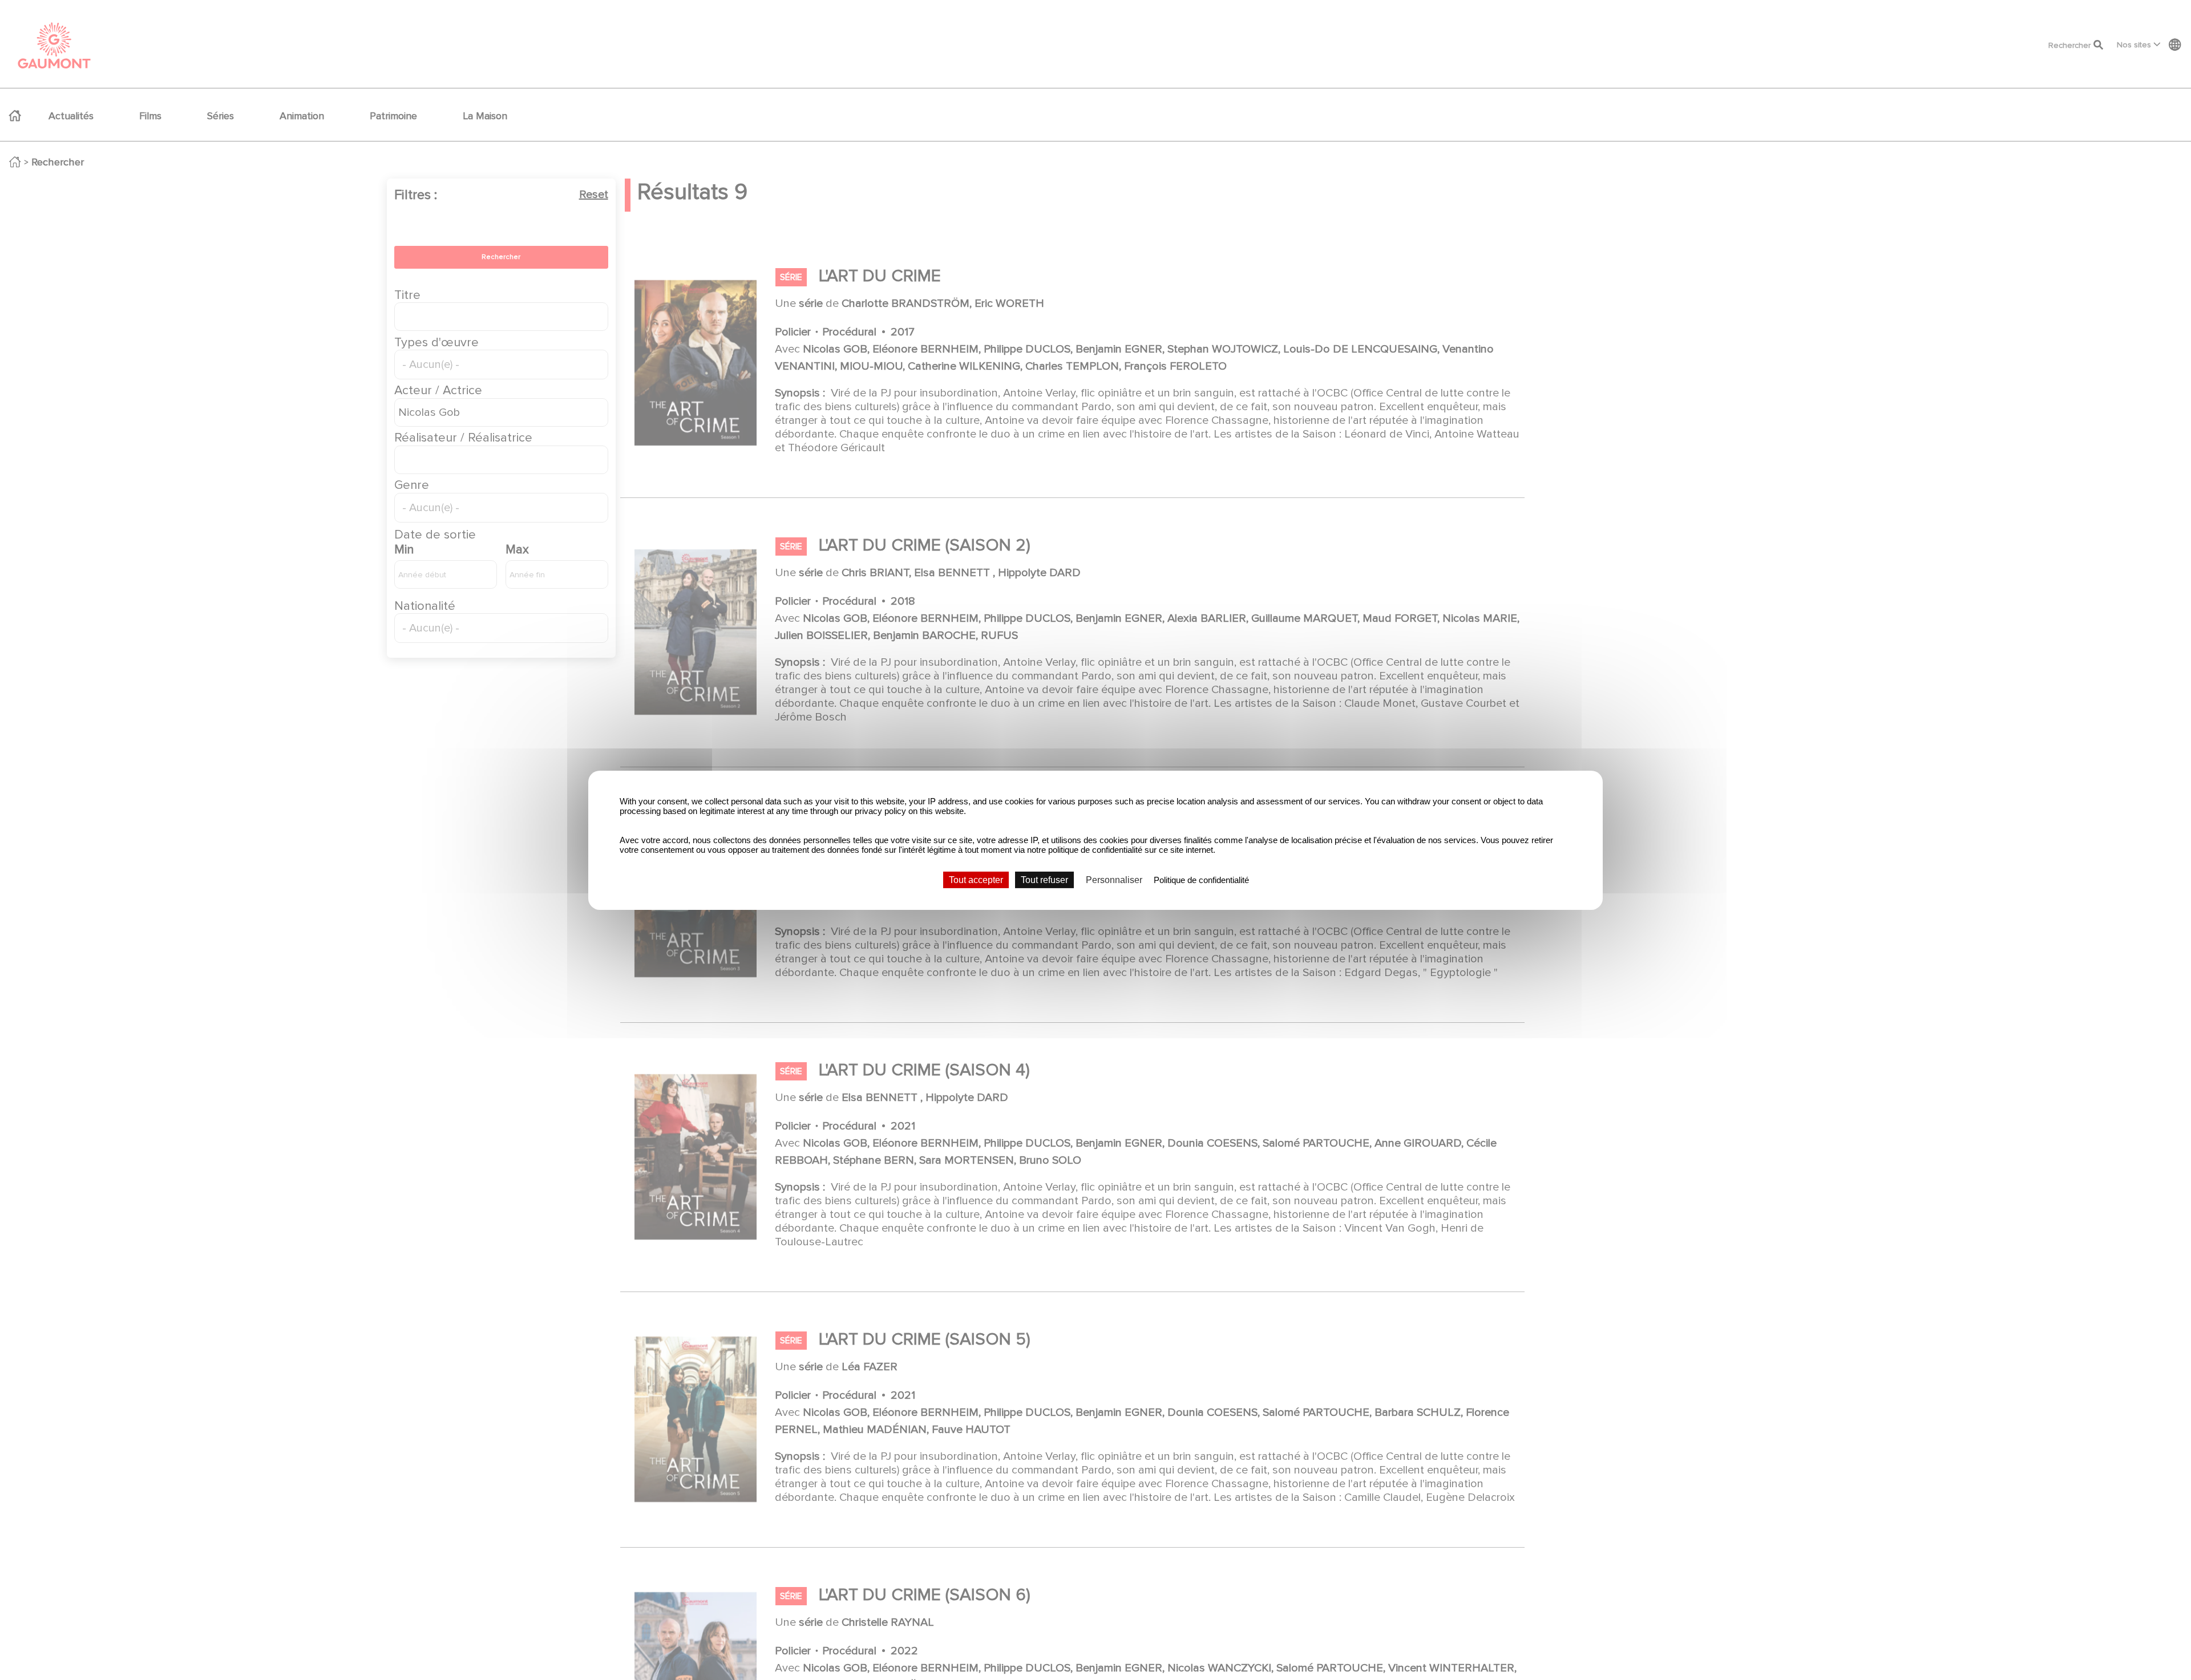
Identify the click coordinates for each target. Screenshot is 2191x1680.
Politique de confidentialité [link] (1201, 879)
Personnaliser (1114, 879)
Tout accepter (976, 879)
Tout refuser (1044, 879)
